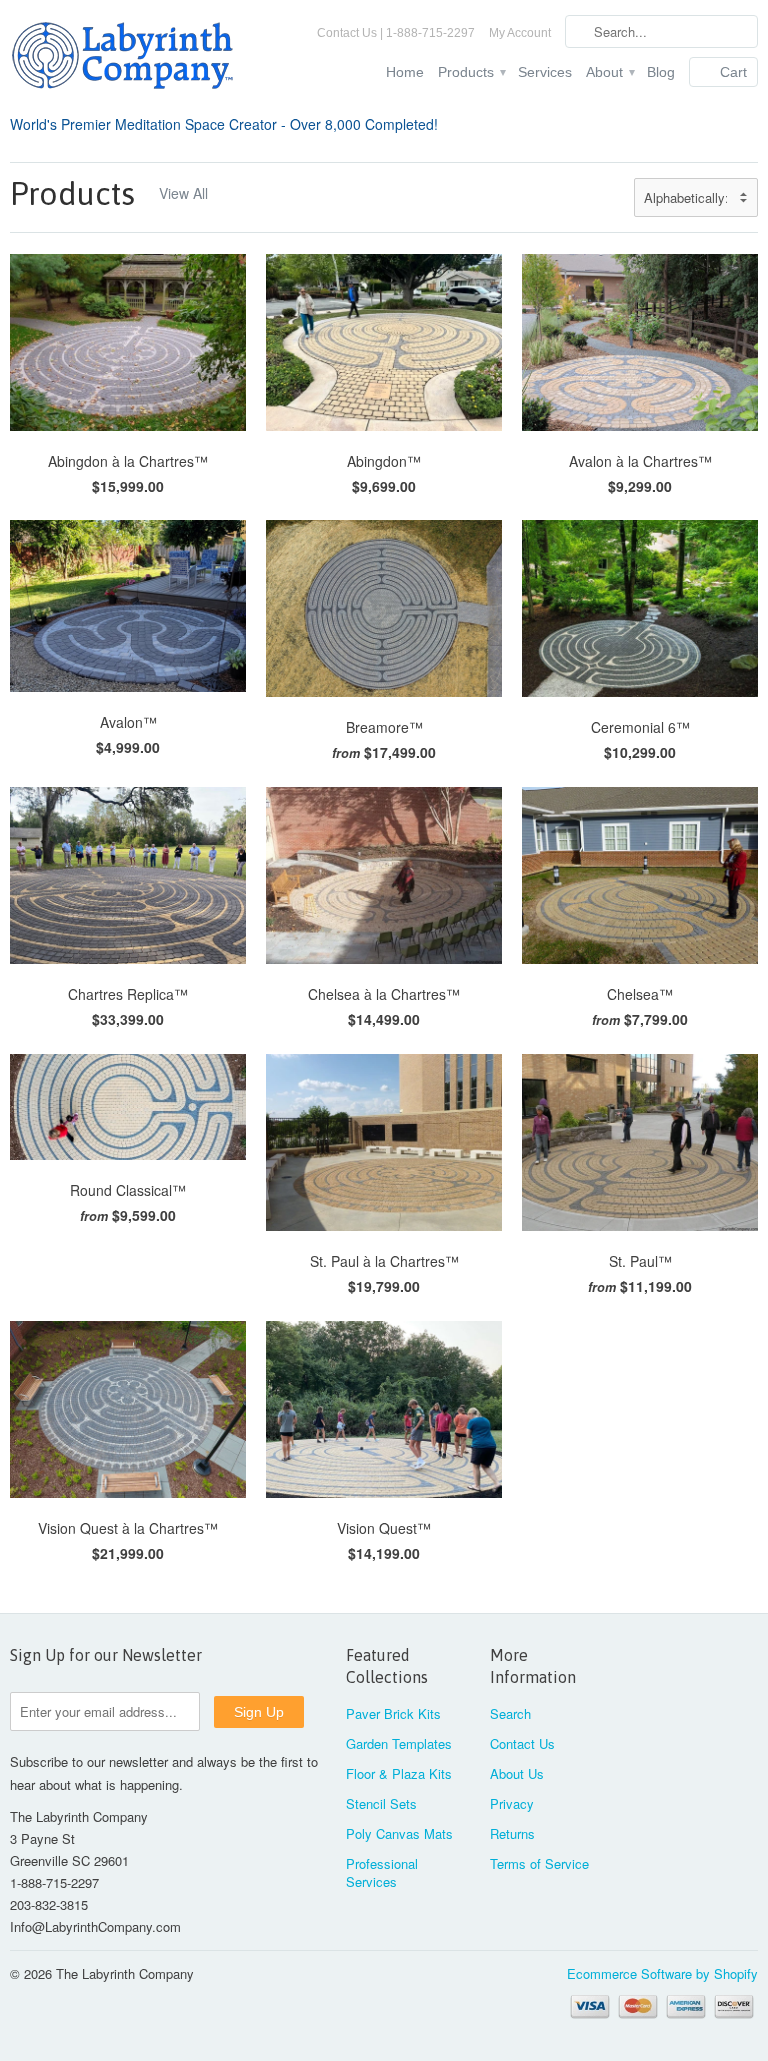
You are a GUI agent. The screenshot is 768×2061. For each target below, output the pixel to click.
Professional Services (382, 1872)
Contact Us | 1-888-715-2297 (396, 33)
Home (405, 72)
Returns (512, 1833)
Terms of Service (539, 1863)
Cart (733, 72)
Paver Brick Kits (393, 1713)
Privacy (512, 1803)
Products (471, 72)
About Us (517, 1773)
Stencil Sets (381, 1803)
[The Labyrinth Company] (128, 59)
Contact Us (522, 1743)
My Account (520, 33)
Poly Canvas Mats (399, 1833)
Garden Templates (399, 1743)
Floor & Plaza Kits (399, 1773)
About (609, 72)
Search (510, 1713)
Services (545, 72)
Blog (661, 72)
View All (183, 193)
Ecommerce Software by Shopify (662, 1973)
